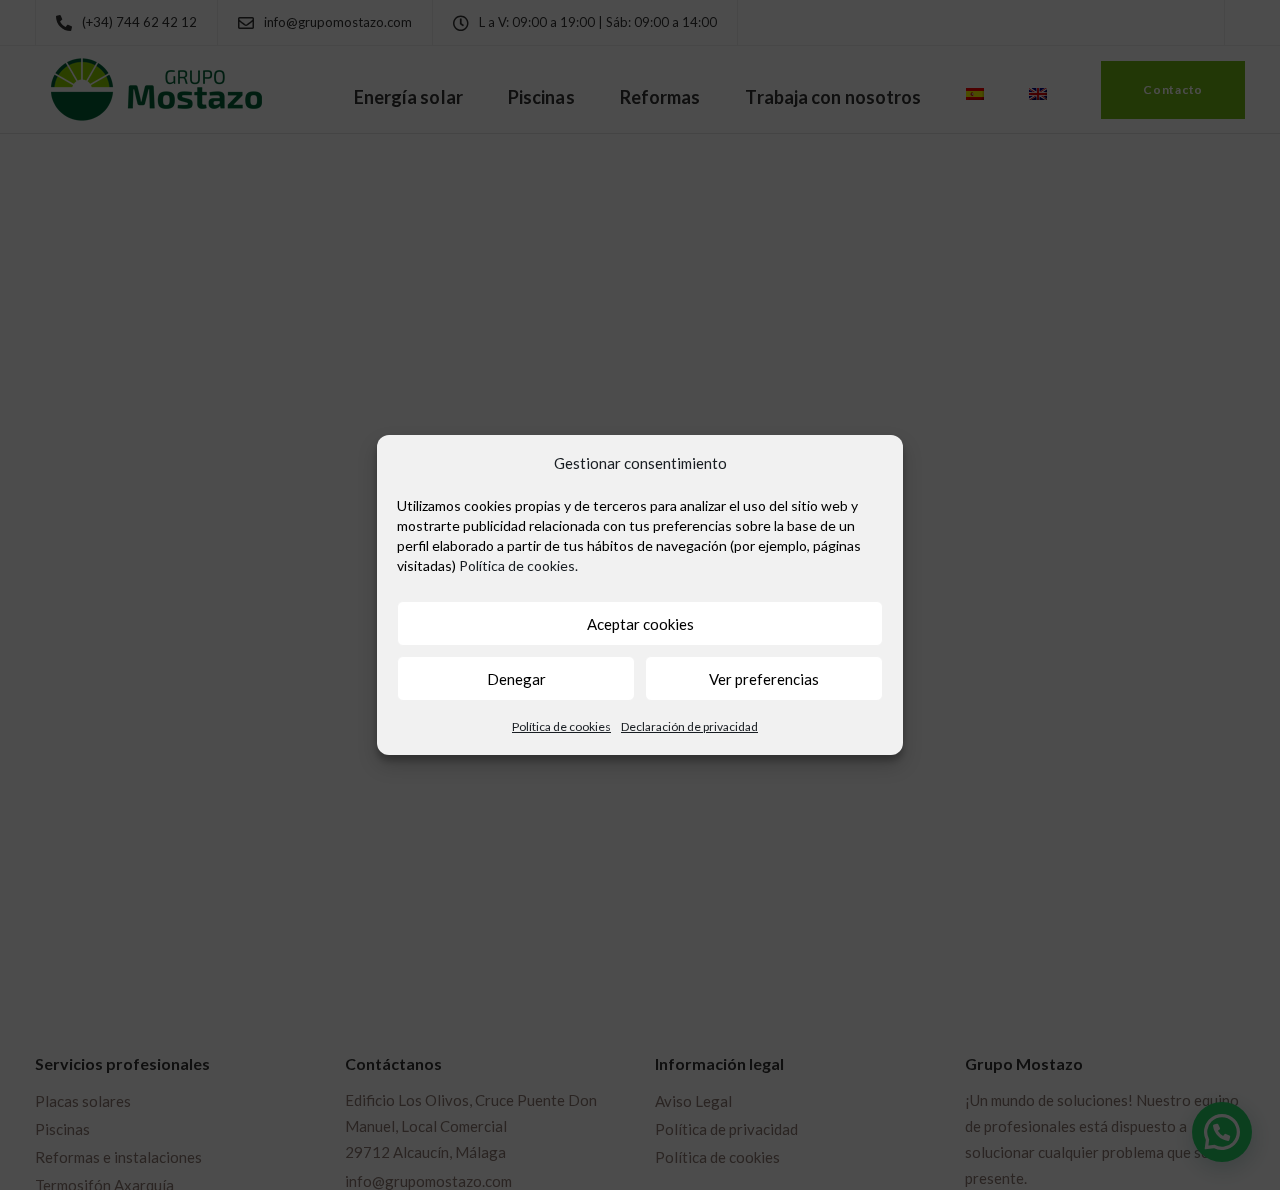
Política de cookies (561, 726)
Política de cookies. (518, 565)
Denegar (516, 679)
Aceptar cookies (640, 624)
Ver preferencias (764, 679)
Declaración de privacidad (689, 726)
